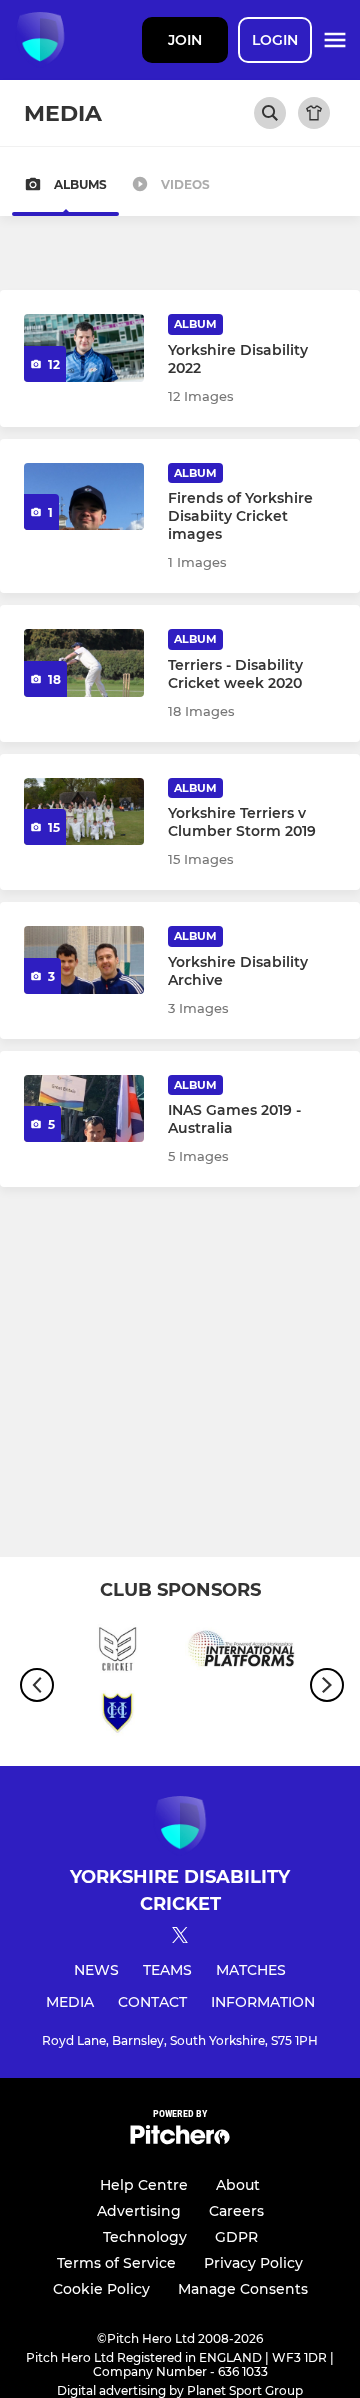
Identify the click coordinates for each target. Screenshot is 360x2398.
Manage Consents (243, 2289)
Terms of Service (116, 2263)
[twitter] (180, 1938)
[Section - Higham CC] (117, 1718)
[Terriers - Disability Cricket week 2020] (84, 663)
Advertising (139, 2211)
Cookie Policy (101, 2289)
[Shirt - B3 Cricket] (117, 1652)
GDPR (236, 2237)
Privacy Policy (253, 2263)
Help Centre (144, 2185)
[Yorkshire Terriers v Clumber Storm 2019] (84, 812)
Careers (236, 2211)
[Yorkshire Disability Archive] (84, 960)
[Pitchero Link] (180, 2139)
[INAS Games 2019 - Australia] (84, 1109)
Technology (145, 2237)
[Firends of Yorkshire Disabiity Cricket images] (84, 497)
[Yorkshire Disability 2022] (84, 348)
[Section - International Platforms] (242, 1652)
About (238, 2185)
